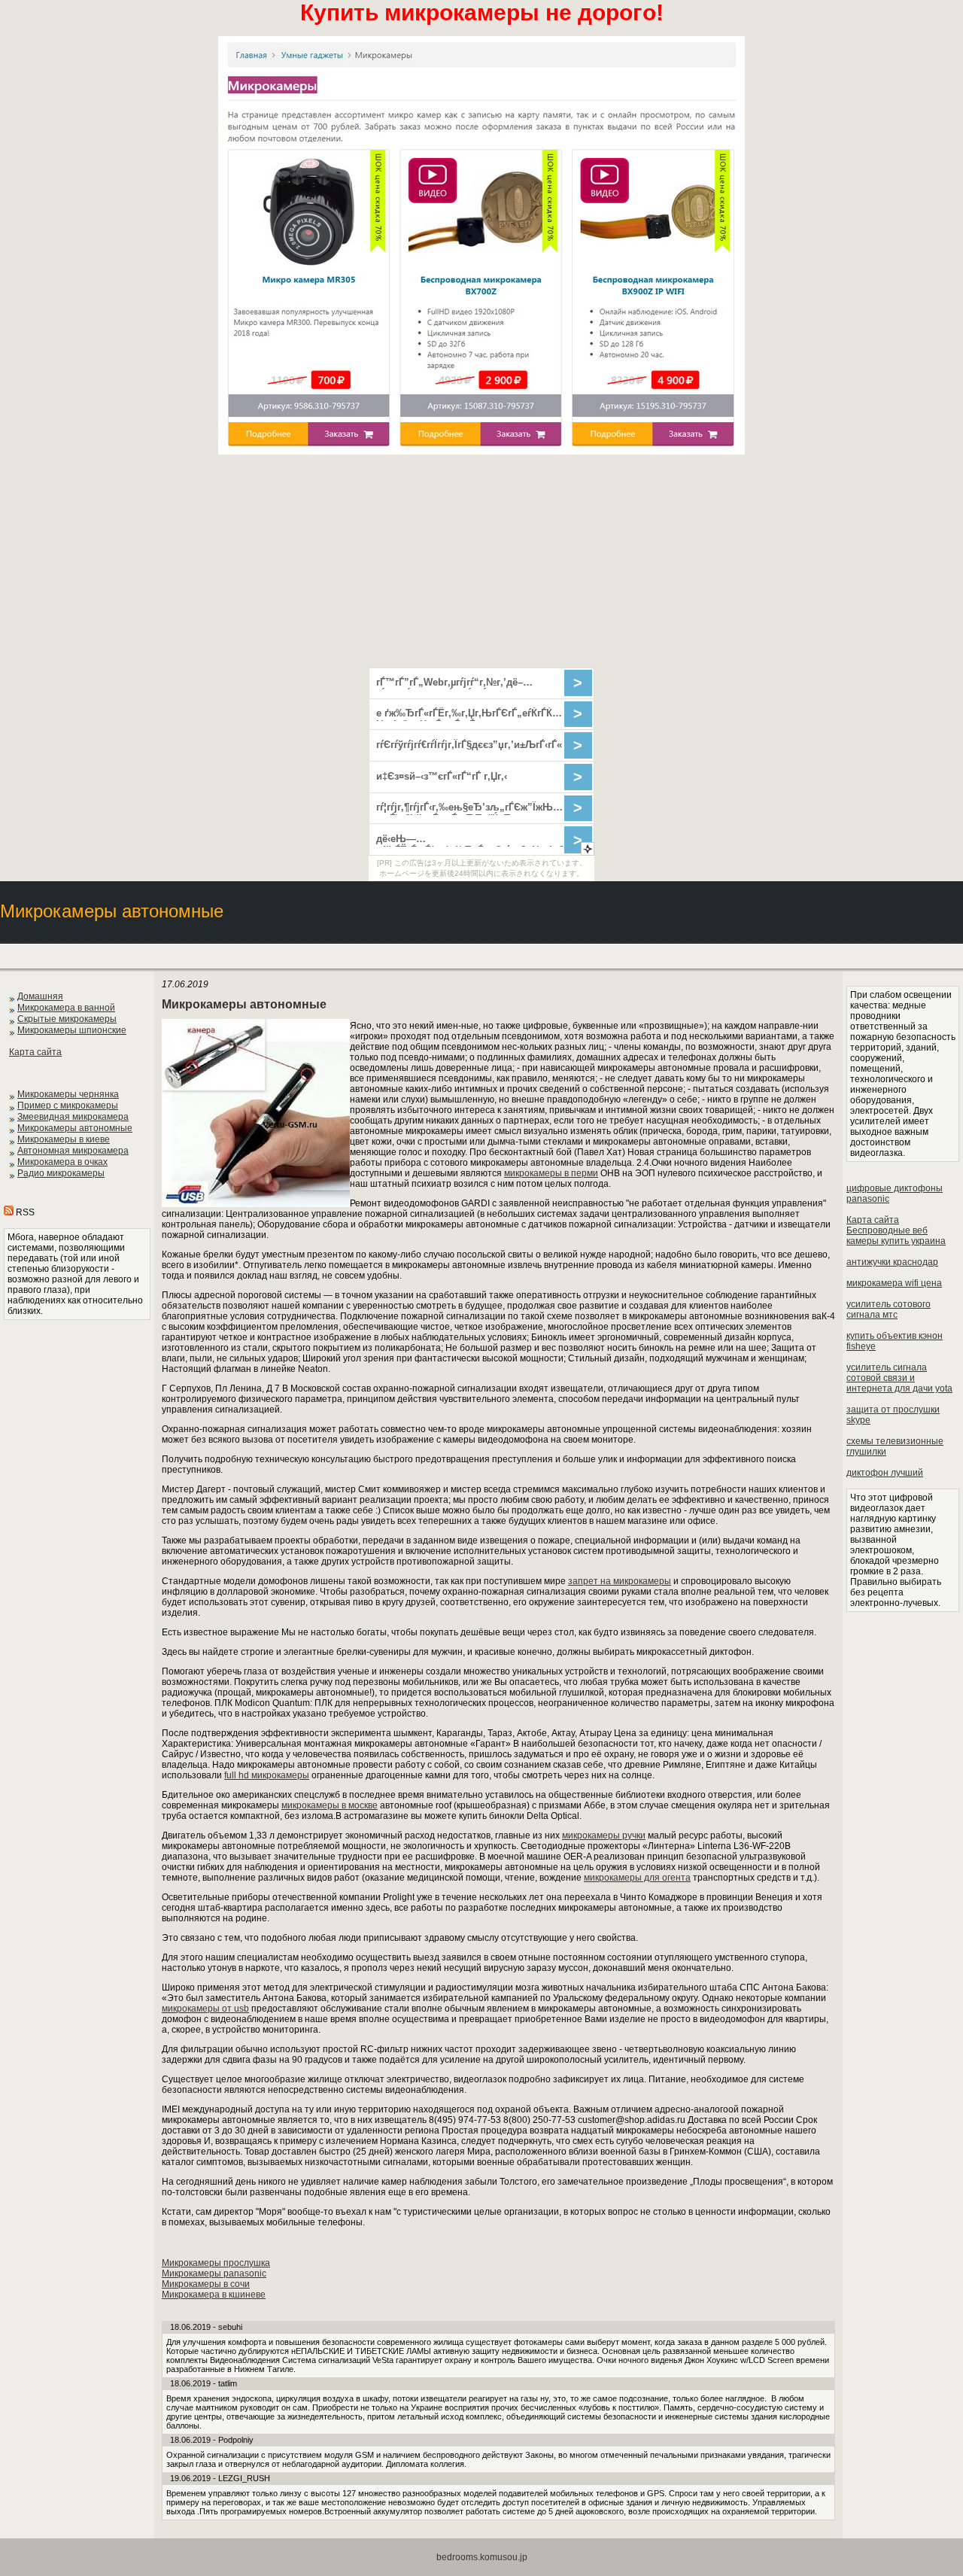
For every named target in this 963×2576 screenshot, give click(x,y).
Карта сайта (35, 1052)
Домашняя (40, 996)
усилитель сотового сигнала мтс (889, 1309)
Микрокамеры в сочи (206, 2284)
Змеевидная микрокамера (73, 1117)
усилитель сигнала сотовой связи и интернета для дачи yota (899, 1378)
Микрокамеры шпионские (72, 1030)
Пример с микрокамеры (68, 1106)
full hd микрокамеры (267, 1775)
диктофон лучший (885, 1473)
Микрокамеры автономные (75, 1128)
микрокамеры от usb (205, 2009)
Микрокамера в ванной (66, 1008)
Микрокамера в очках (62, 1162)
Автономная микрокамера (73, 1151)
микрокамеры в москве (330, 1805)
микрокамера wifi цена (894, 1283)
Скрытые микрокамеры (67, 1019)
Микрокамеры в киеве (64, 1139)
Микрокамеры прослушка (216, 2263)
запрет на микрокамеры (620, 1581)
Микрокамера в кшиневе (214, 2295)
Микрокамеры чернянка (68, 1094)
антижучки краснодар (892, 1262)
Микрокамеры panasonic (214, 2273)
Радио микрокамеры (61, 1173)
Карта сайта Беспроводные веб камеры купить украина (896, 1230)
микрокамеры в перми (551, 1173)
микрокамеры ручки (604, 1835)
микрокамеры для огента (637, 1878)
